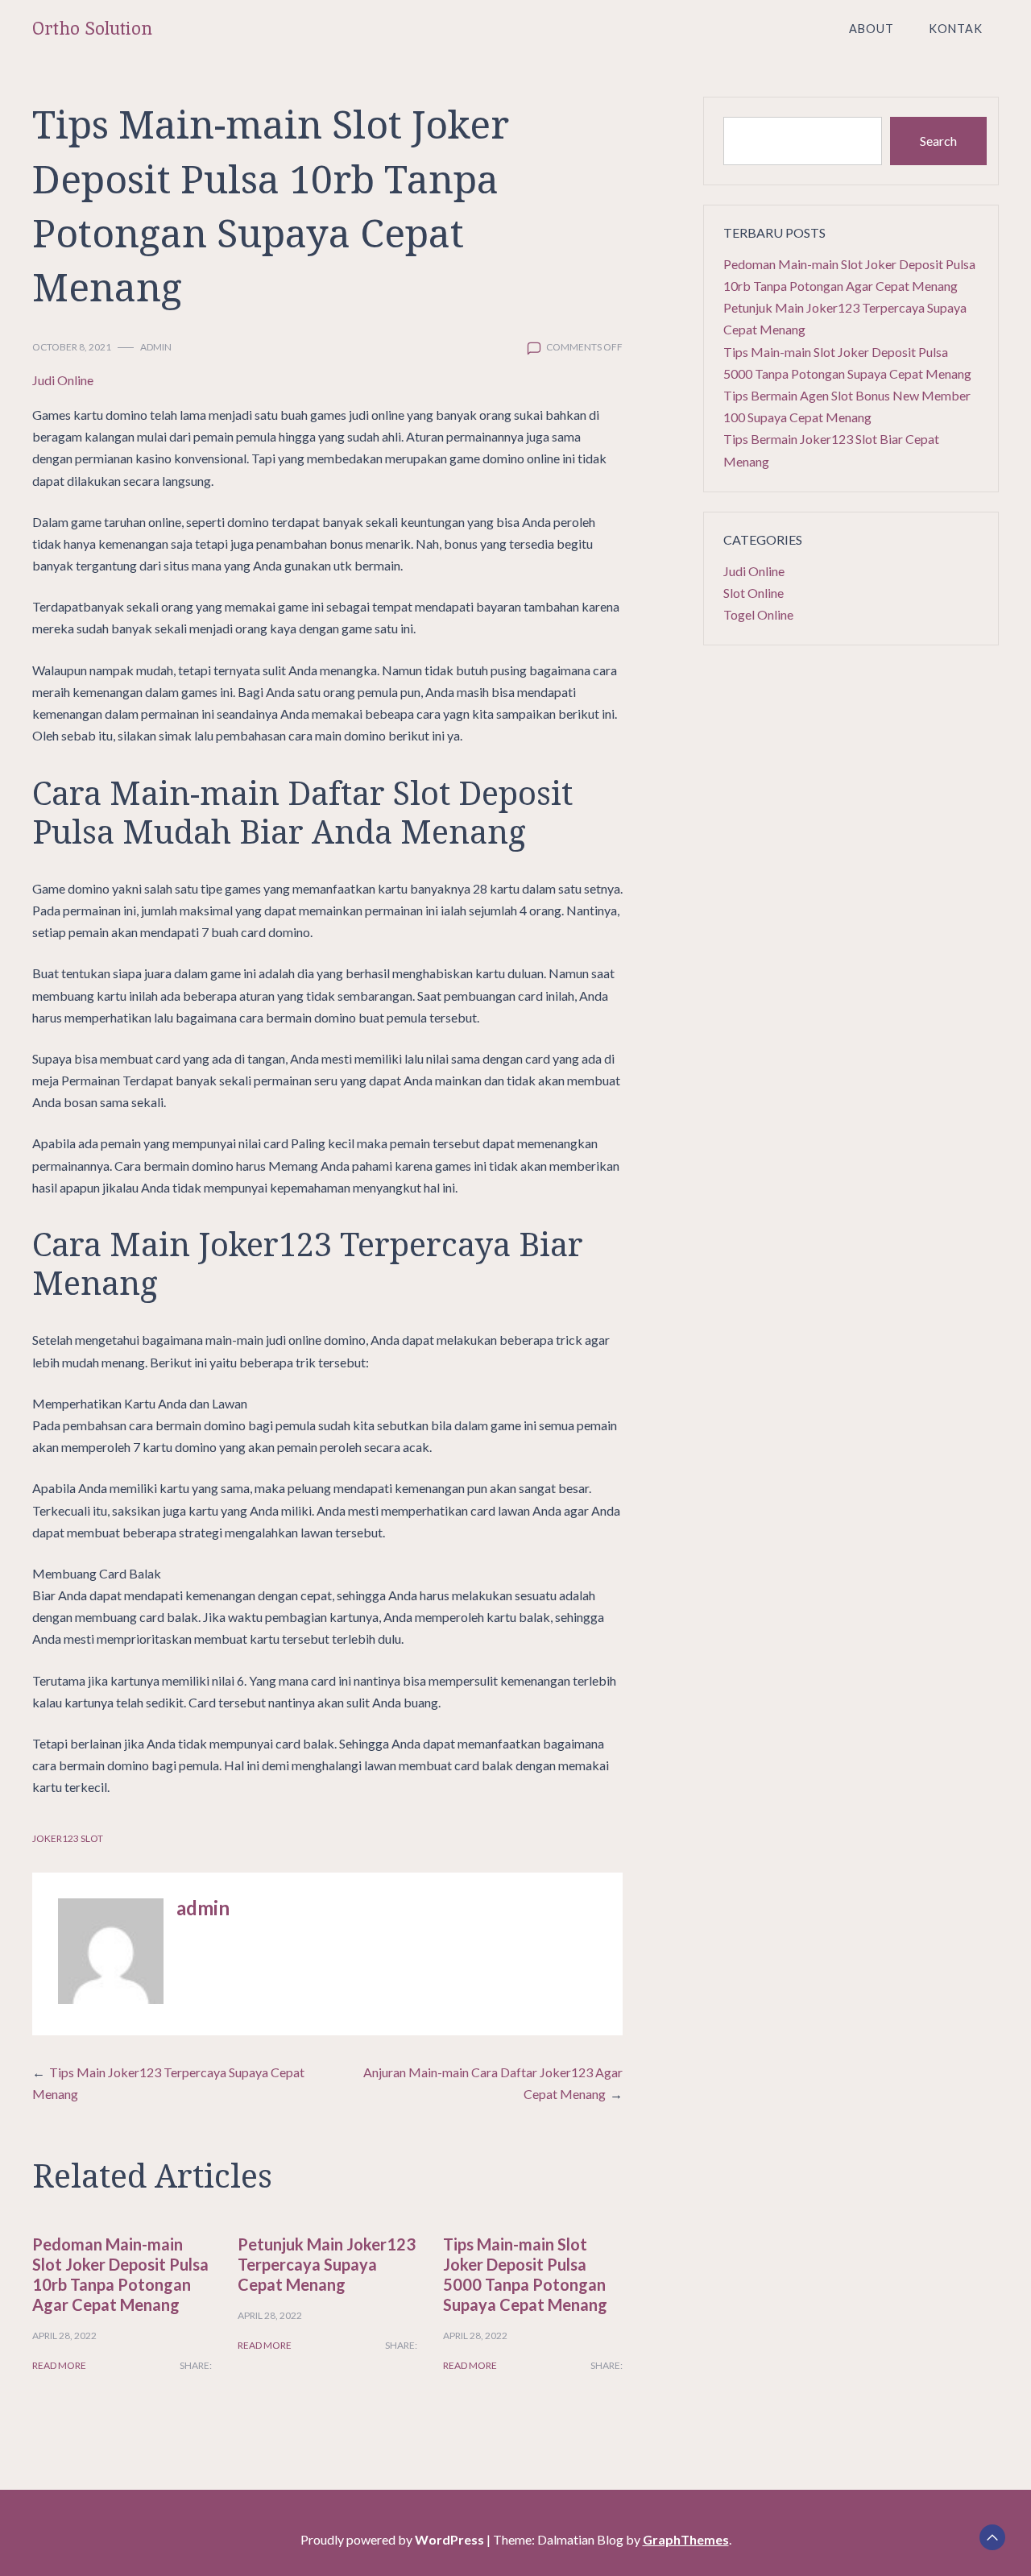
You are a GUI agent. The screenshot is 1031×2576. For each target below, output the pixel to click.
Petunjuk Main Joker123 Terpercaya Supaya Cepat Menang (327, 2264)
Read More (59, 2365)
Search (938, 141)
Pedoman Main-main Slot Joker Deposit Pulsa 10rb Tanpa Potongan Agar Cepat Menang (120, 2274)
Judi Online (63, 380)
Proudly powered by (392, 2539)
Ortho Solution (92, 29)
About (872, 29)
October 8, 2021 (72, 347)
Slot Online (754, 593)
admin (156, 347)
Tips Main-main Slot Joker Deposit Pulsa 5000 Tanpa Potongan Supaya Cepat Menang (525, 2274)
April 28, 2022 (64, 2335)
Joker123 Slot (68, 1838)
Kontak (956, 29)
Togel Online (758, 614)
